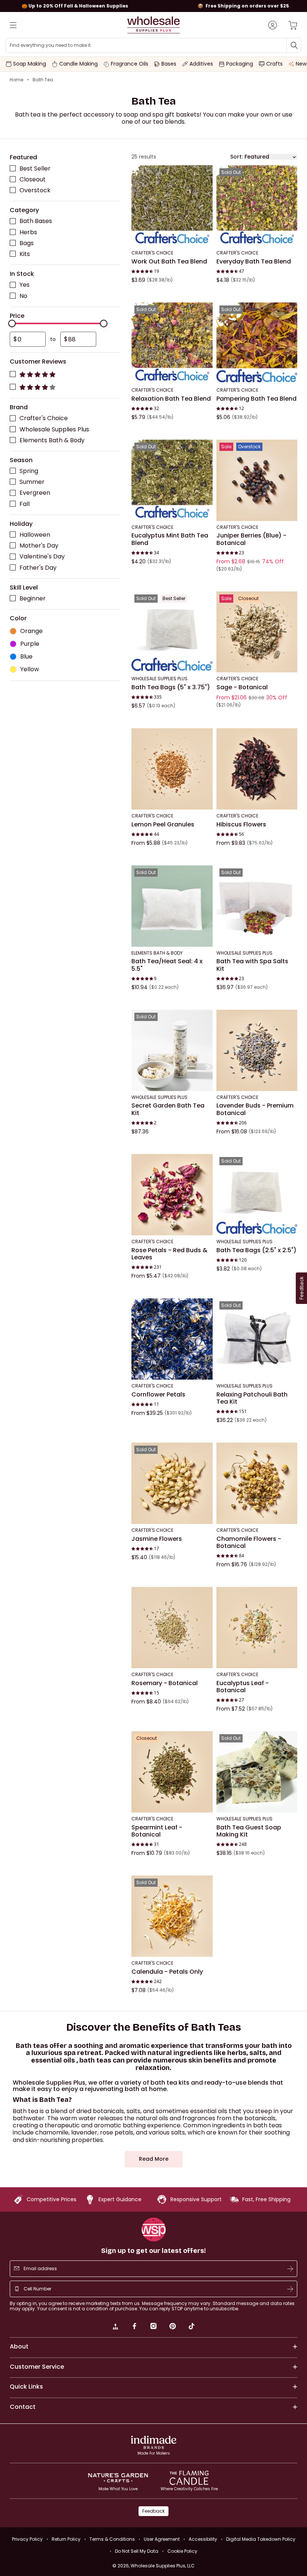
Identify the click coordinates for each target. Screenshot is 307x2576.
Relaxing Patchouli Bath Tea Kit (252, 1398)
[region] (153, 6)
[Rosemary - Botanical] (172, 1628)
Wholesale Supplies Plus (54, 429)
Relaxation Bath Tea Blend (171, 398)
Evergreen (35, 493)
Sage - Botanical (242, 687)
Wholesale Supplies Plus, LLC (163, 2566)
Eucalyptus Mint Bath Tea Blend (170, 539)
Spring (29, 471)
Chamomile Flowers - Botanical (249, 1542)
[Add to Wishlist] (205, 173)
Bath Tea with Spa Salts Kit (252, 965)
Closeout (33, 179)
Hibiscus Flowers (241, 824)
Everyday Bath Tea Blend (254, 261)
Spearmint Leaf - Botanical (157, 1831)
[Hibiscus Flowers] (257, 769)
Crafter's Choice (44, 418)
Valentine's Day (42, 556)
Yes (25, 285)
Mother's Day (39, 546)
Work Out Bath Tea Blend (169, 261)
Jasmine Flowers (157, 1539)
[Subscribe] (290, 2269)
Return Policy (66, 2539)
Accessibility (203, 2539)
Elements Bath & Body (52, 440)
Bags (27, 243)
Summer (32, 482)
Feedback (153, 2511)
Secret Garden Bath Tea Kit (168, 1109)
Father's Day (38, 567)
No (23, 296)
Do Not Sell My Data (137, 2551)
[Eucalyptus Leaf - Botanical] (257, 1628)
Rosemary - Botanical (165, 1683)
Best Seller (35, 168)
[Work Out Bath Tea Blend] (172, 206)
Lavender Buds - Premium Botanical (255, 1109)
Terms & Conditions (112, 2539)
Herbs (28, 232)
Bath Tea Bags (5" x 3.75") (171, 687)
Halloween (35, 535)
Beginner (33, 598)
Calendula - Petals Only (167, 1971)
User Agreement (162, 2539)
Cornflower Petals (158, 1394)
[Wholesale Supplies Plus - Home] (153, 25)
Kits (25, 254)
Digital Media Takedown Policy (261, 2539)
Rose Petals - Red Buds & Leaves (169, 1254)
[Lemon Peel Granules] (172, 769)
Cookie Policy (182, 2551)
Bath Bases (36, 221)
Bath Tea (43, 80)
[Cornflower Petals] (172, 1339)
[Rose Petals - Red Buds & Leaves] (172, 1195)
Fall (25, 504)
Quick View (172, 236)
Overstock (35, 190)
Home (16, 80)
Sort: (236, 157)
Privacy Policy (27, 2539)
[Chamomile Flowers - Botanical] (257, 1483)
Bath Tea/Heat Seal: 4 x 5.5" (167, 965)
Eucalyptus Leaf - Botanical (243, 1686)
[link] (115, 2327)
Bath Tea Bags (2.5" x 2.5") (256, 1250)
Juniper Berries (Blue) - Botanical (251, 539)
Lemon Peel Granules (163, 824)
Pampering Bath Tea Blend (256, 398)
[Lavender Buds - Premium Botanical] (257, 1050)
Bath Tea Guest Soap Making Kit (249, 1831)
